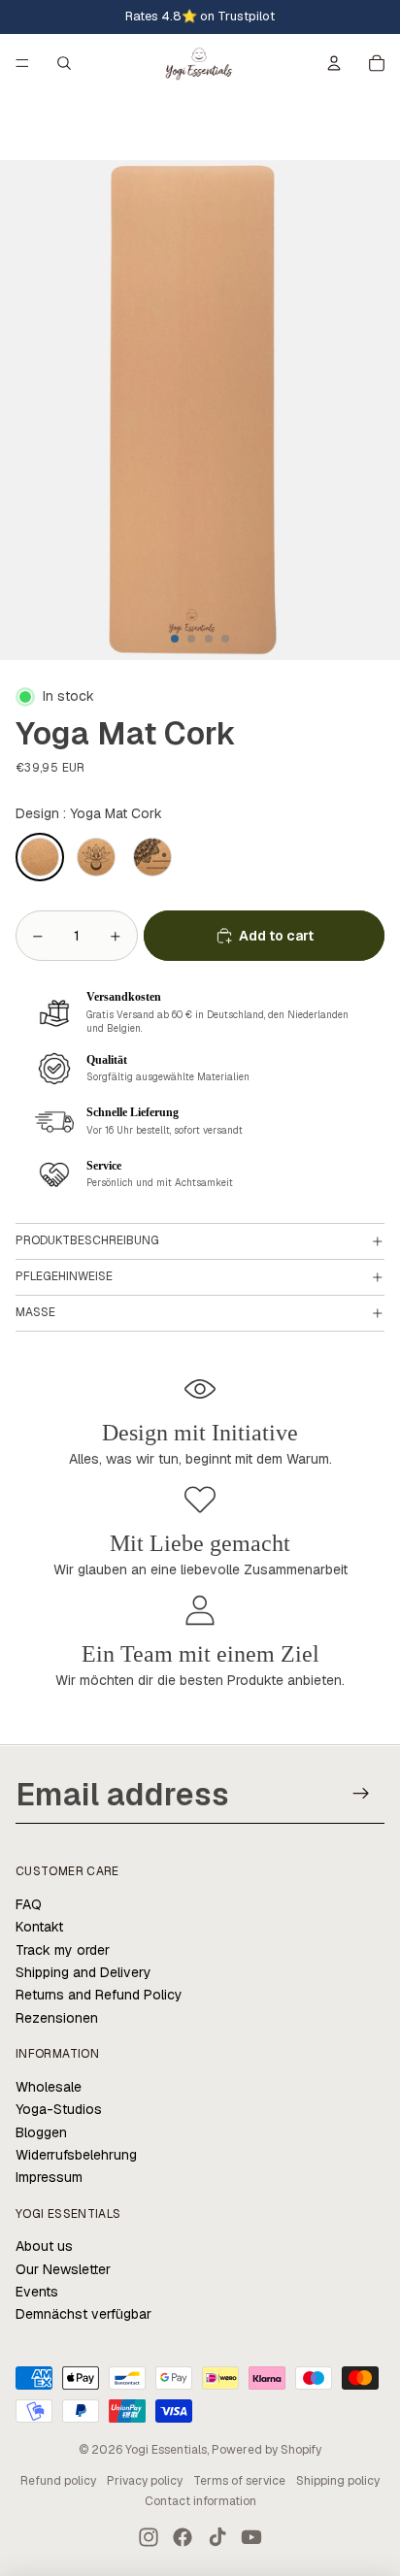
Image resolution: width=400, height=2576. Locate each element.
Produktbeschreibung (87, 1240)
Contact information (200, 2501)
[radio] (40, 857)
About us (44, 2246)
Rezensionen (57, 2018)
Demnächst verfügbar (83, 2314)
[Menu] (22, 63)
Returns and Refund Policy (99, 1995)
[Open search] (64, 63)
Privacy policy (145, 2481)
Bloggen (41, 2132)
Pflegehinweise (64, 1276)
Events (37, 2292)
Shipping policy (338, 2481)
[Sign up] (362, 1793)
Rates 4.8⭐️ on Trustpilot (200, 16)
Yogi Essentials (166, 2450)
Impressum (49, 2177)
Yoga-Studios (59, 2109)
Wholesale (49, 2087)
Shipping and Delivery (83, 1972)
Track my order (63, 1950)
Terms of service (239, 2481)
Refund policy (58, 2481)
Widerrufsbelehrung (76, 2155)
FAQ (29, 1904)
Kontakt (39, 1927)
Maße (35, 1312)
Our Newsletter (63, 2269)
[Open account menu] (334, 63)
